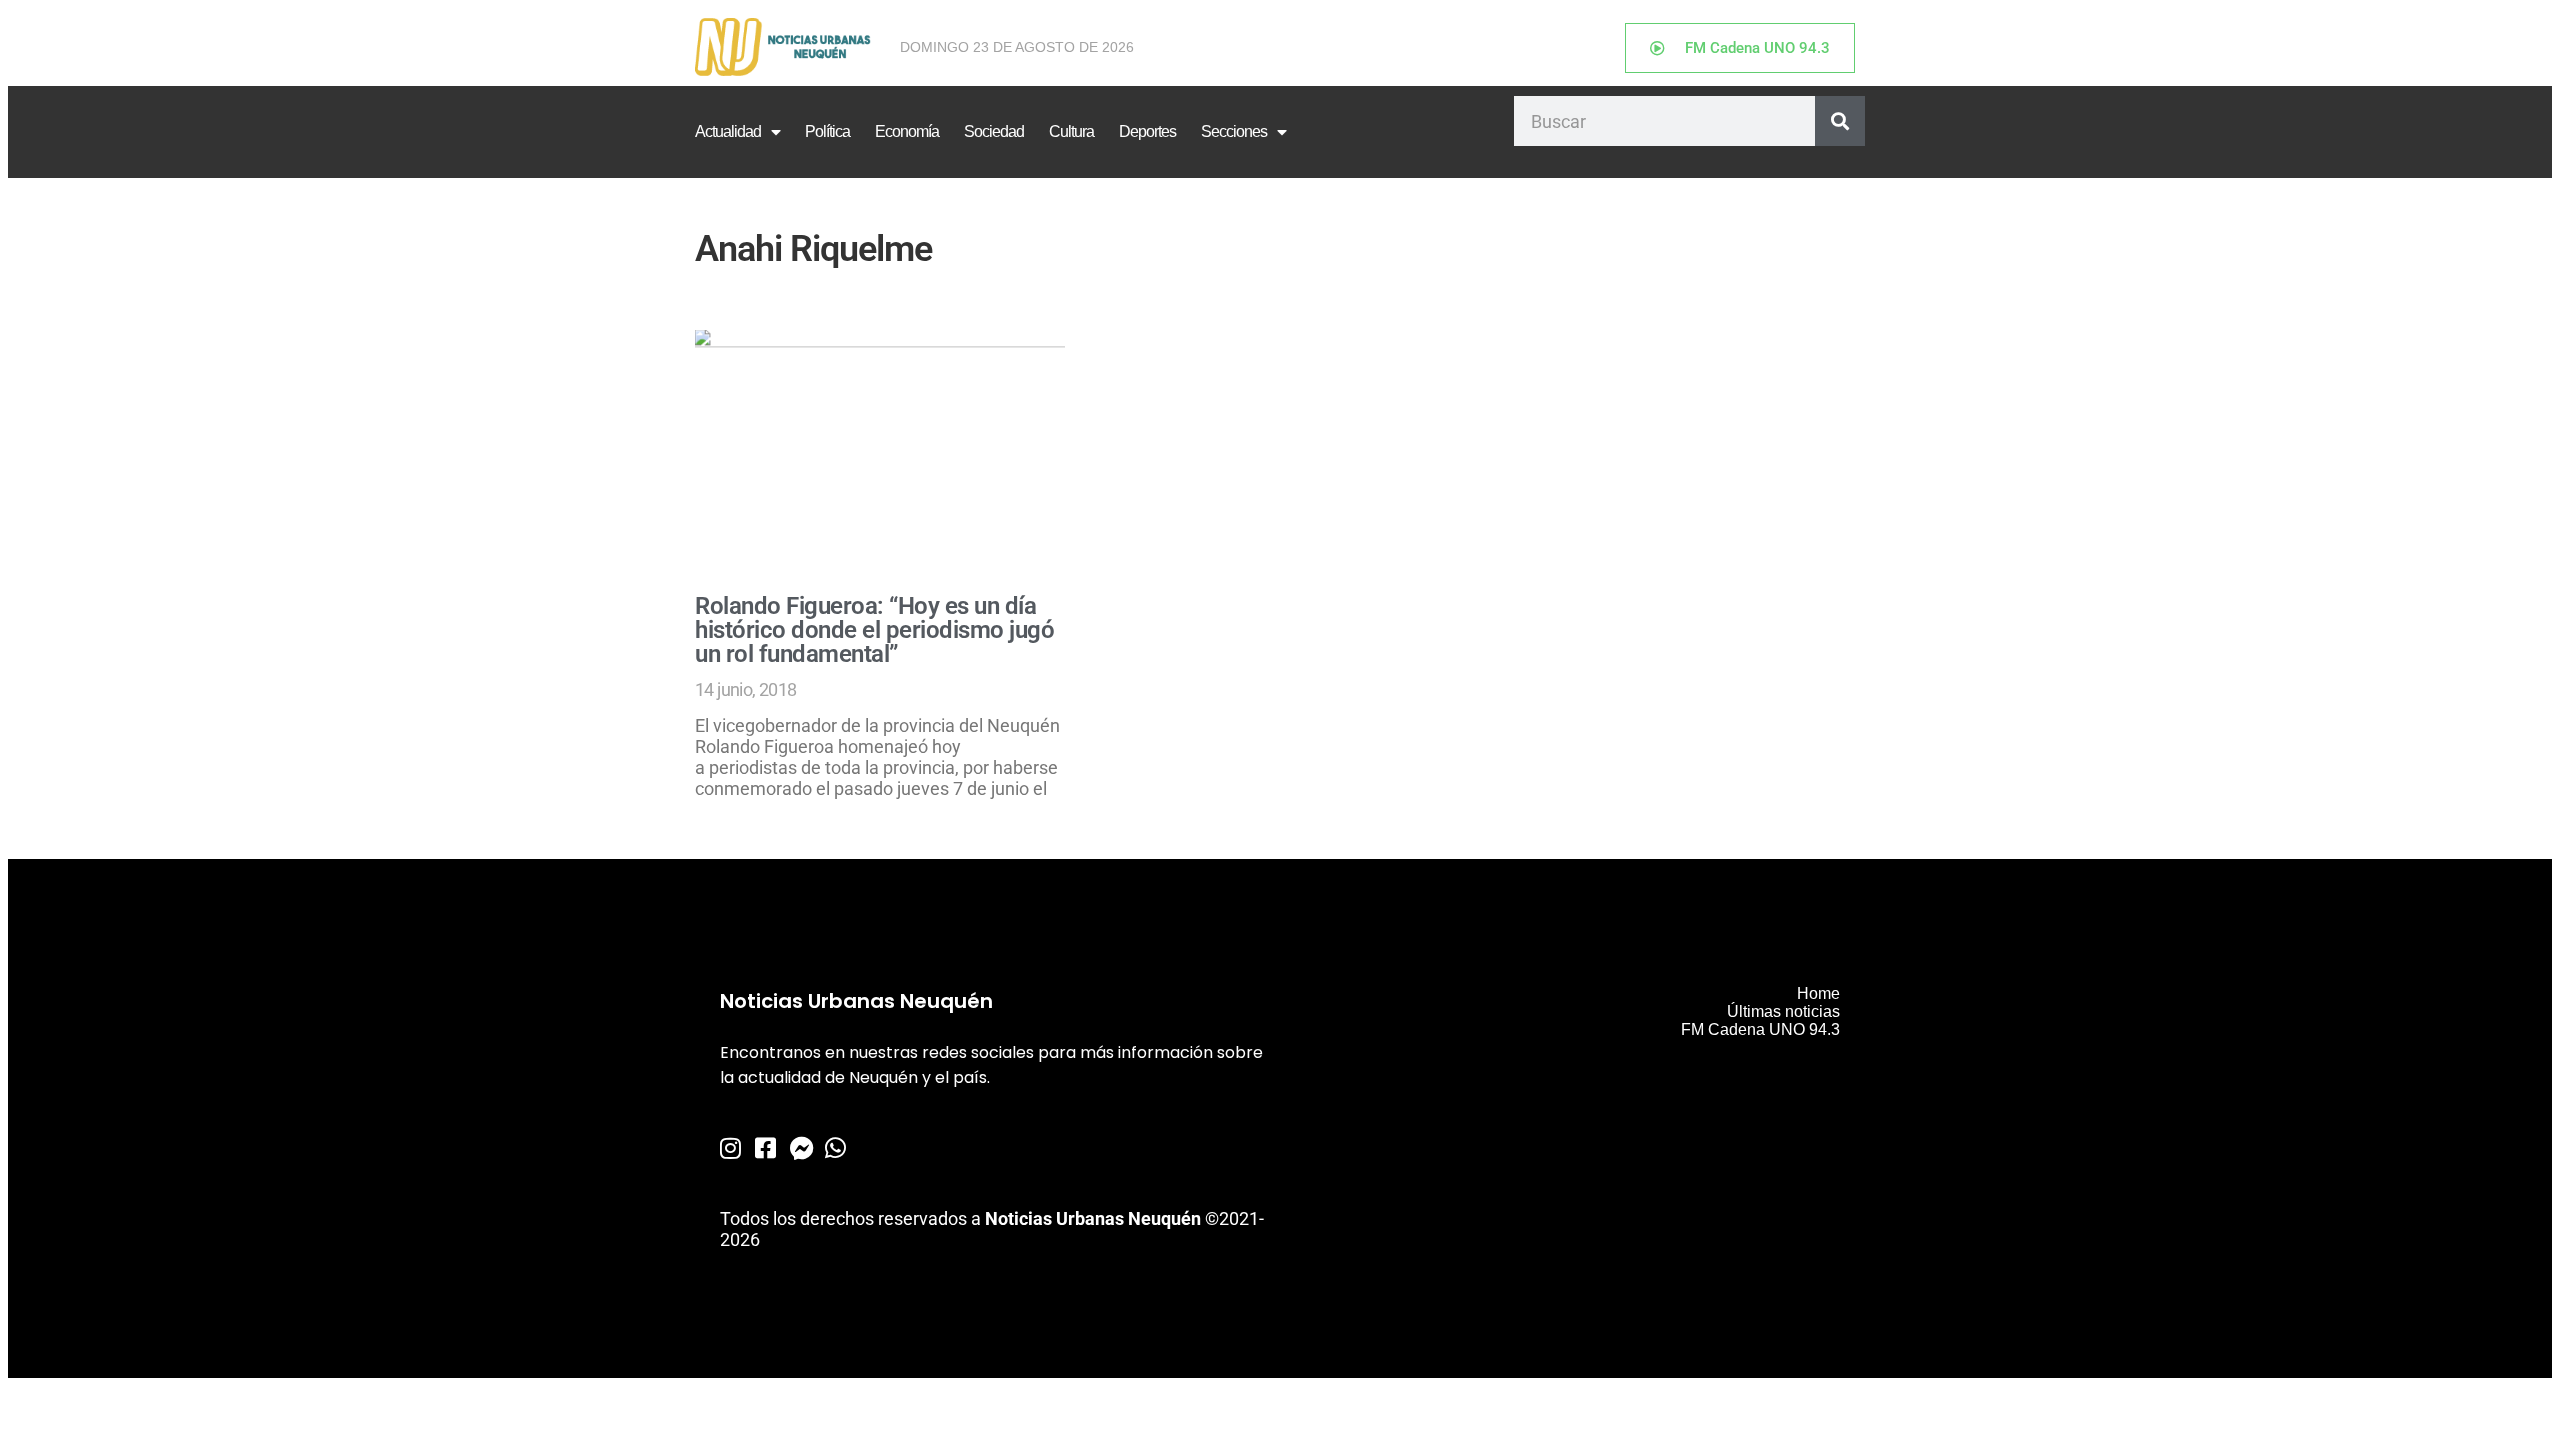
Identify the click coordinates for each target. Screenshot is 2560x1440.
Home (1818, 993)
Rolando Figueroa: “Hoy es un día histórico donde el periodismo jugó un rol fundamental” (874, 630)
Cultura (1071, 131)
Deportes (1147, 131)
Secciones (1234, 131)
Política (827, 131)
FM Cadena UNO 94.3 (1760, 1029)
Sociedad (994, 131)
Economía (907, 131)
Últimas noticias (1783, 1011)
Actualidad (728, 131)
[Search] (1840, 121)
